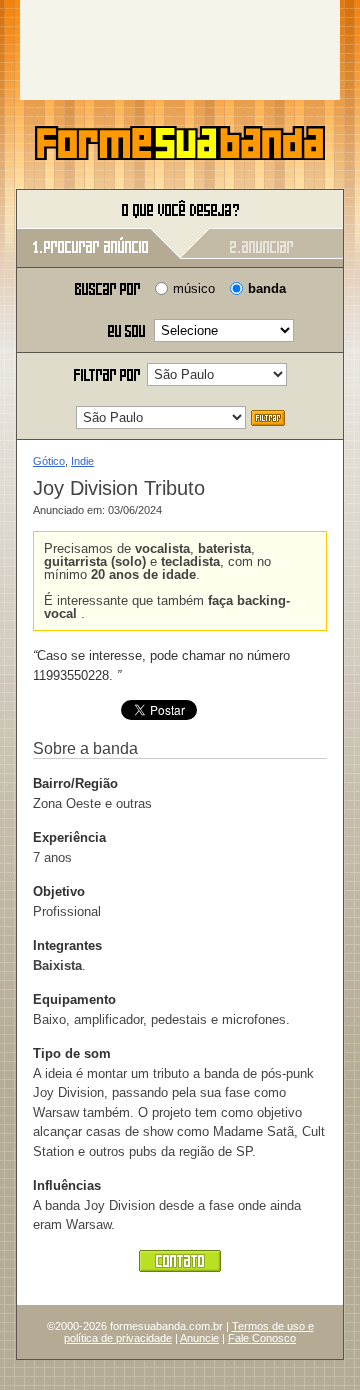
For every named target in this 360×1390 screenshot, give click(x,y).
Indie (82, 461)
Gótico (49, 461)
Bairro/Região (75, 783)
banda (267, 288)
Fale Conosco (262, 1338)
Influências (67, 1185)
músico (194, 288)
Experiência (69, 837)
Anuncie (199, 1338)
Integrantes (67, 945)
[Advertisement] (180, 50)
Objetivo (59, 891)
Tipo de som (72, 1053)
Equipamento (74, 999)
